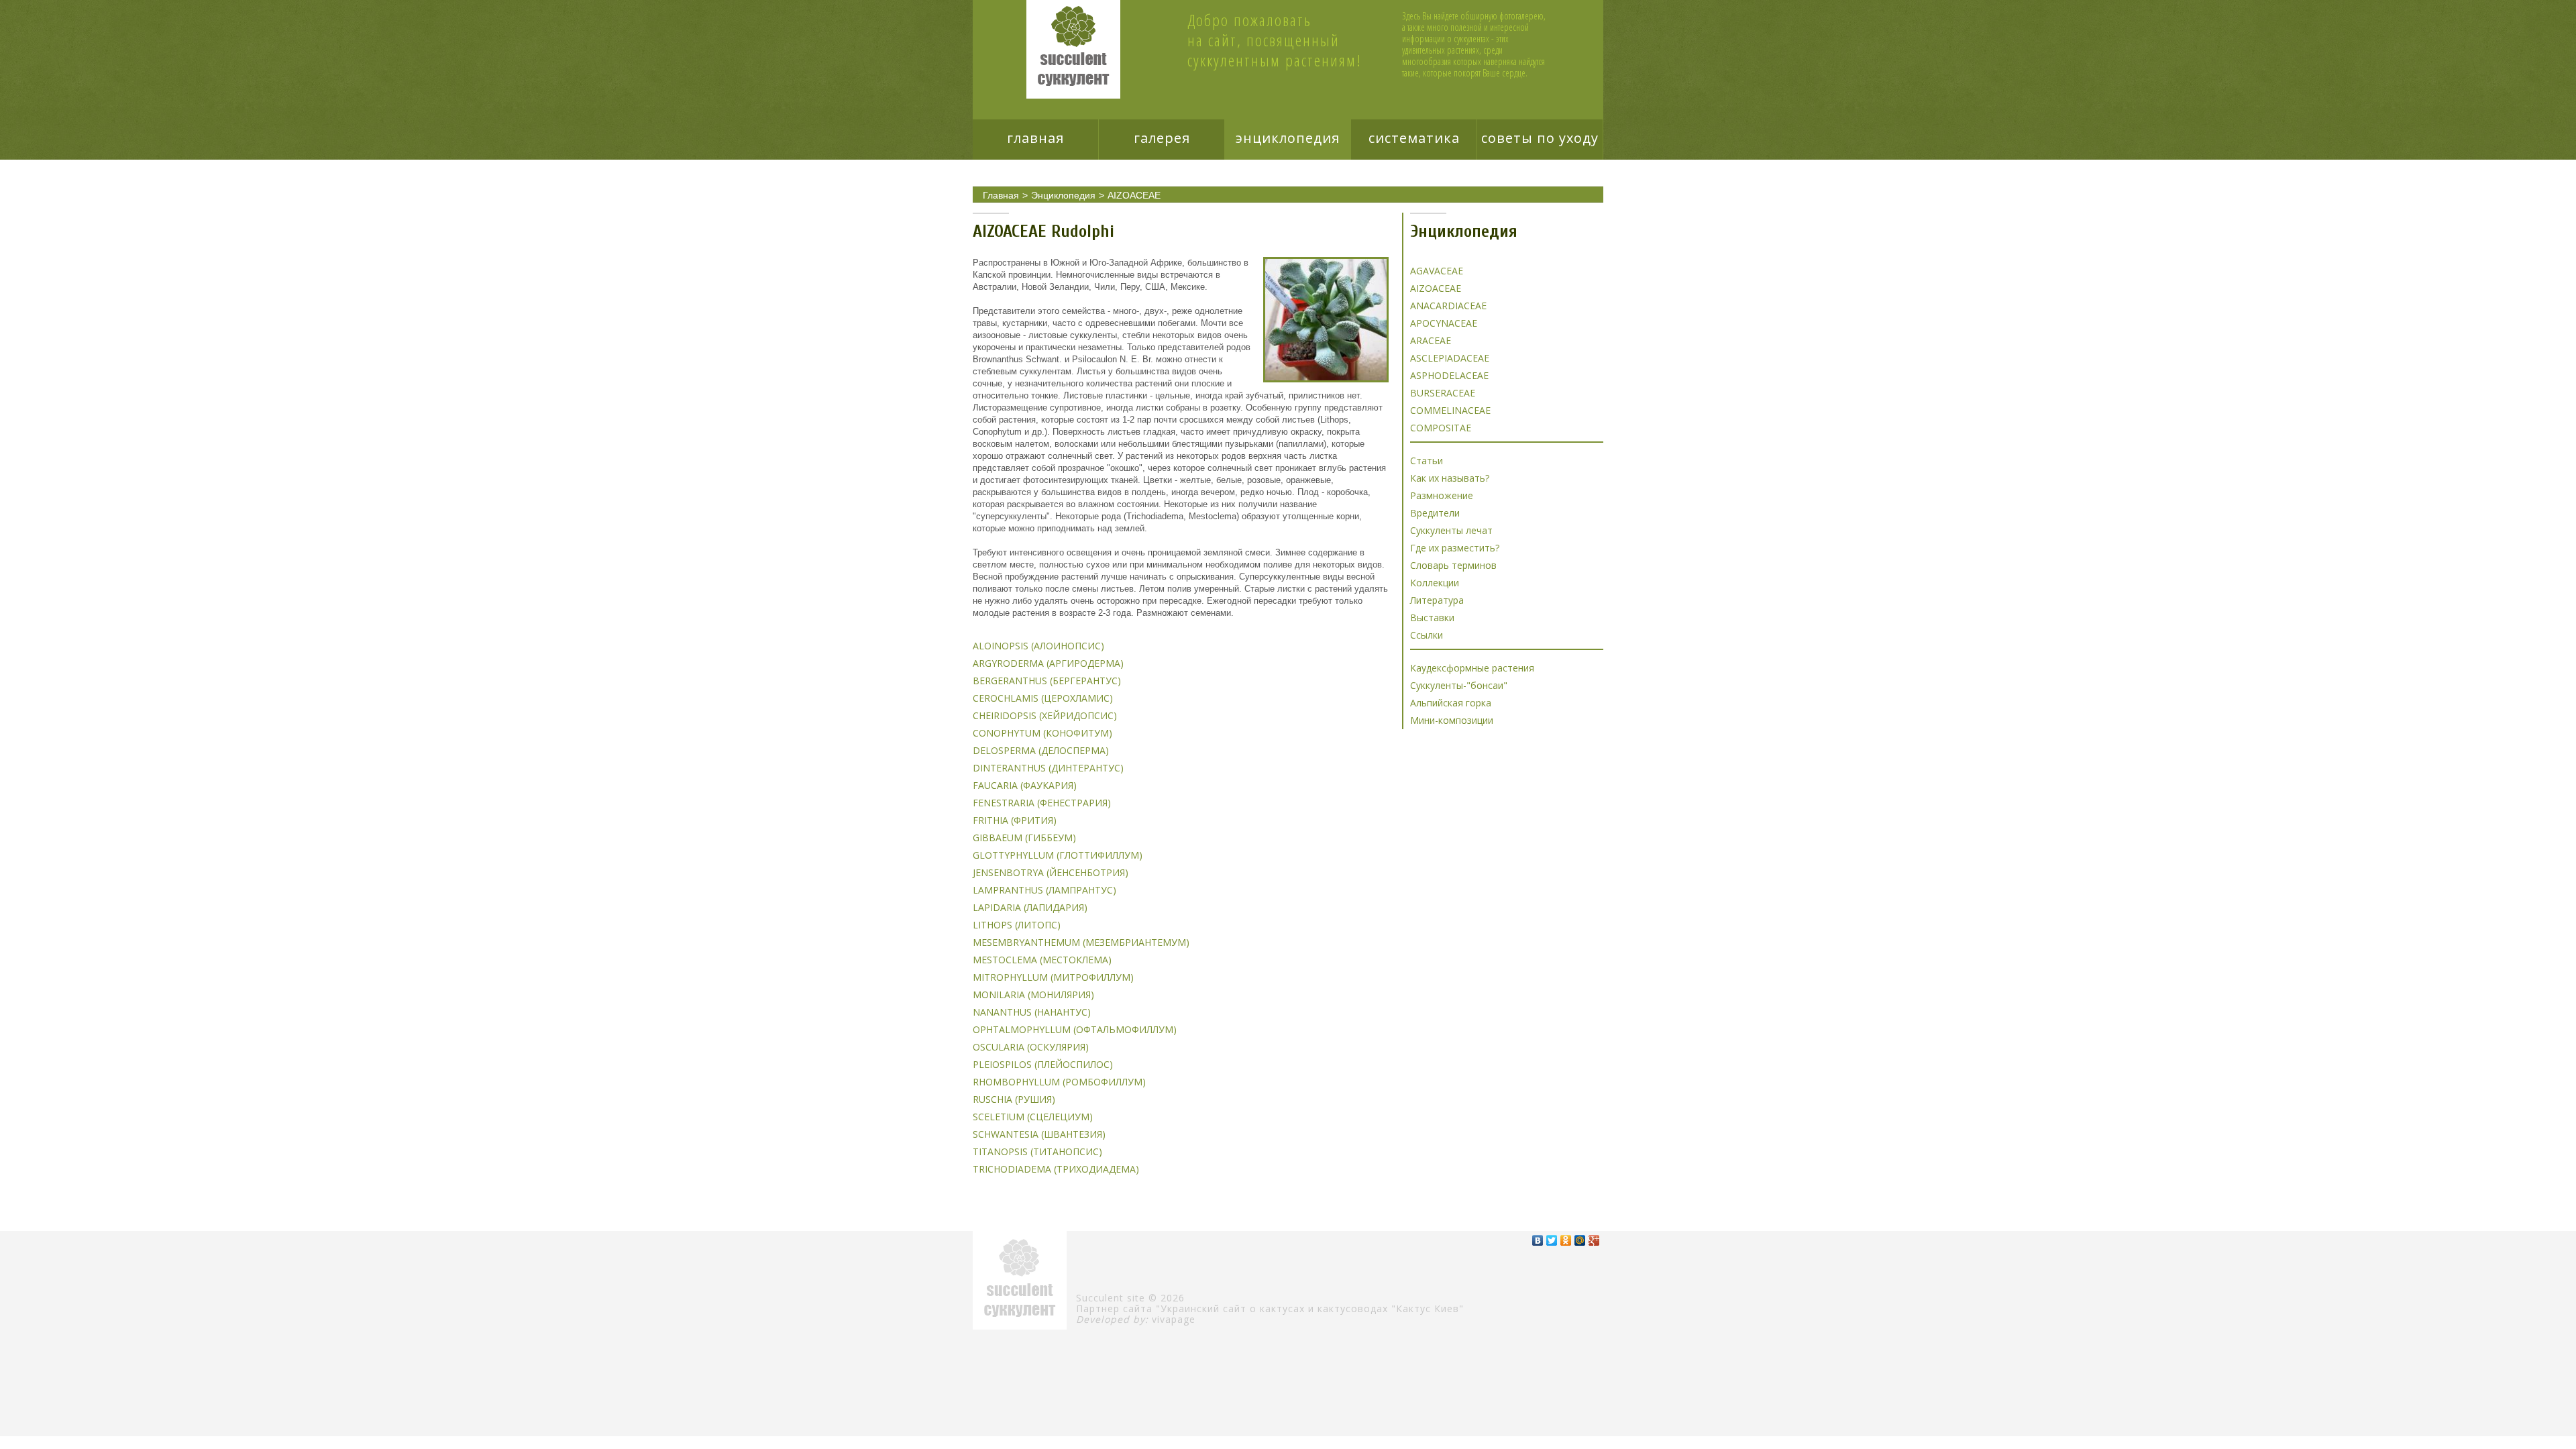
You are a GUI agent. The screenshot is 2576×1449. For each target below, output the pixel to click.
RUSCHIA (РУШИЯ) (1014, 1099)
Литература (1437, 600)
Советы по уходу (1540, 138)
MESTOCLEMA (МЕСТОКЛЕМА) (1042, 960)
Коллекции (1435, 583)
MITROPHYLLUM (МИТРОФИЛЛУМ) (1053, 977)
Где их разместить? (1455, 548)
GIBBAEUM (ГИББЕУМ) (1024, 838)
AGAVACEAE (1437, 271)
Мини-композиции (1452, 720)
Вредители (1435, 513)
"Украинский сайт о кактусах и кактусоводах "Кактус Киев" (1310, 1308)
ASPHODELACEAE (1449, 375)
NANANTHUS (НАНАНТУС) (1032, 1012)
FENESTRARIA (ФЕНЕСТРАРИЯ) (1042, 803)
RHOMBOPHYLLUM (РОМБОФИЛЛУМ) (1059, 1082)
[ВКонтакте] (1538, 1240)
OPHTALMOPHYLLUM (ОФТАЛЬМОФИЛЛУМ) (1075, 1029)
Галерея (1162, 138)
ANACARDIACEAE (1448, 306)
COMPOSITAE (1441, 428)
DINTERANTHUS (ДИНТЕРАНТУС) (1048, 768)
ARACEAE (1431, 340)
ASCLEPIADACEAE (1450, 358)
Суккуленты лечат (1451, 530)
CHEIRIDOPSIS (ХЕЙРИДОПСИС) (1045, 715)
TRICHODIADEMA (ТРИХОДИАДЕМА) (1056, 1169)
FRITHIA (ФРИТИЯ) (1015, 820)
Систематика (1414, 138)
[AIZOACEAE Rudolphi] (1326, 320)
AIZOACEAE (1134, 195)
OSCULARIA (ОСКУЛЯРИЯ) (1031, 1047)
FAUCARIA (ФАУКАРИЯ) (1025, 785)
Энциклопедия (1288, 138)
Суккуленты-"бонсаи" (1459, 685)
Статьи (1427, 461)
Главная (1035, 138)
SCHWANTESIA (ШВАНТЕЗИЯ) (1039, 1134)
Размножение (1442, 495)
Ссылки (1427, 635)
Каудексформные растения (1472, 668)
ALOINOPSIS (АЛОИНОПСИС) (1038, 646)
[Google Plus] (1594, 1240)
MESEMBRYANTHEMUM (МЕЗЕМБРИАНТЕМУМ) (1081, 942)
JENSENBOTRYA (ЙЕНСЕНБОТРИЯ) (1051, 872)
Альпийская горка (1451, 703)
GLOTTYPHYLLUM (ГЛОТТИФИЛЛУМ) (1058, 855)
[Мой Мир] (1580, 1240)
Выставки (1432, 618)
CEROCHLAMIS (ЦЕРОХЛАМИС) (1043, 698)
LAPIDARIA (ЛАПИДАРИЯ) (1030, 907)
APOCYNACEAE (1444, 323)
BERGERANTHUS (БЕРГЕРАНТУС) (1047, 681)
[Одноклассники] (1566, 1240)
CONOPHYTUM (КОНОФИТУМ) (1042, 733)
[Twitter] (1552, 1240)
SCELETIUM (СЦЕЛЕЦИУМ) (1033, 1117)
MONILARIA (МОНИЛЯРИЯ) (1033, 995)
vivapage (1174, 1319)
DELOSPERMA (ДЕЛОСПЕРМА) (1041, 750)
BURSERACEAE (1443, 393)
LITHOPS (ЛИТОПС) (1017, 925)
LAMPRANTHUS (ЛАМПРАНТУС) (1044, 890)
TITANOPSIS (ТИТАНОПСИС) (1037, 1151)
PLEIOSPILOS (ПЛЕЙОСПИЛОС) (1043, 1064)
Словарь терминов (1453, 565)
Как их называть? (1450, 478)
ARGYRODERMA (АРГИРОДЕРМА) (1048, 663)
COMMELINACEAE (1450, 410)
